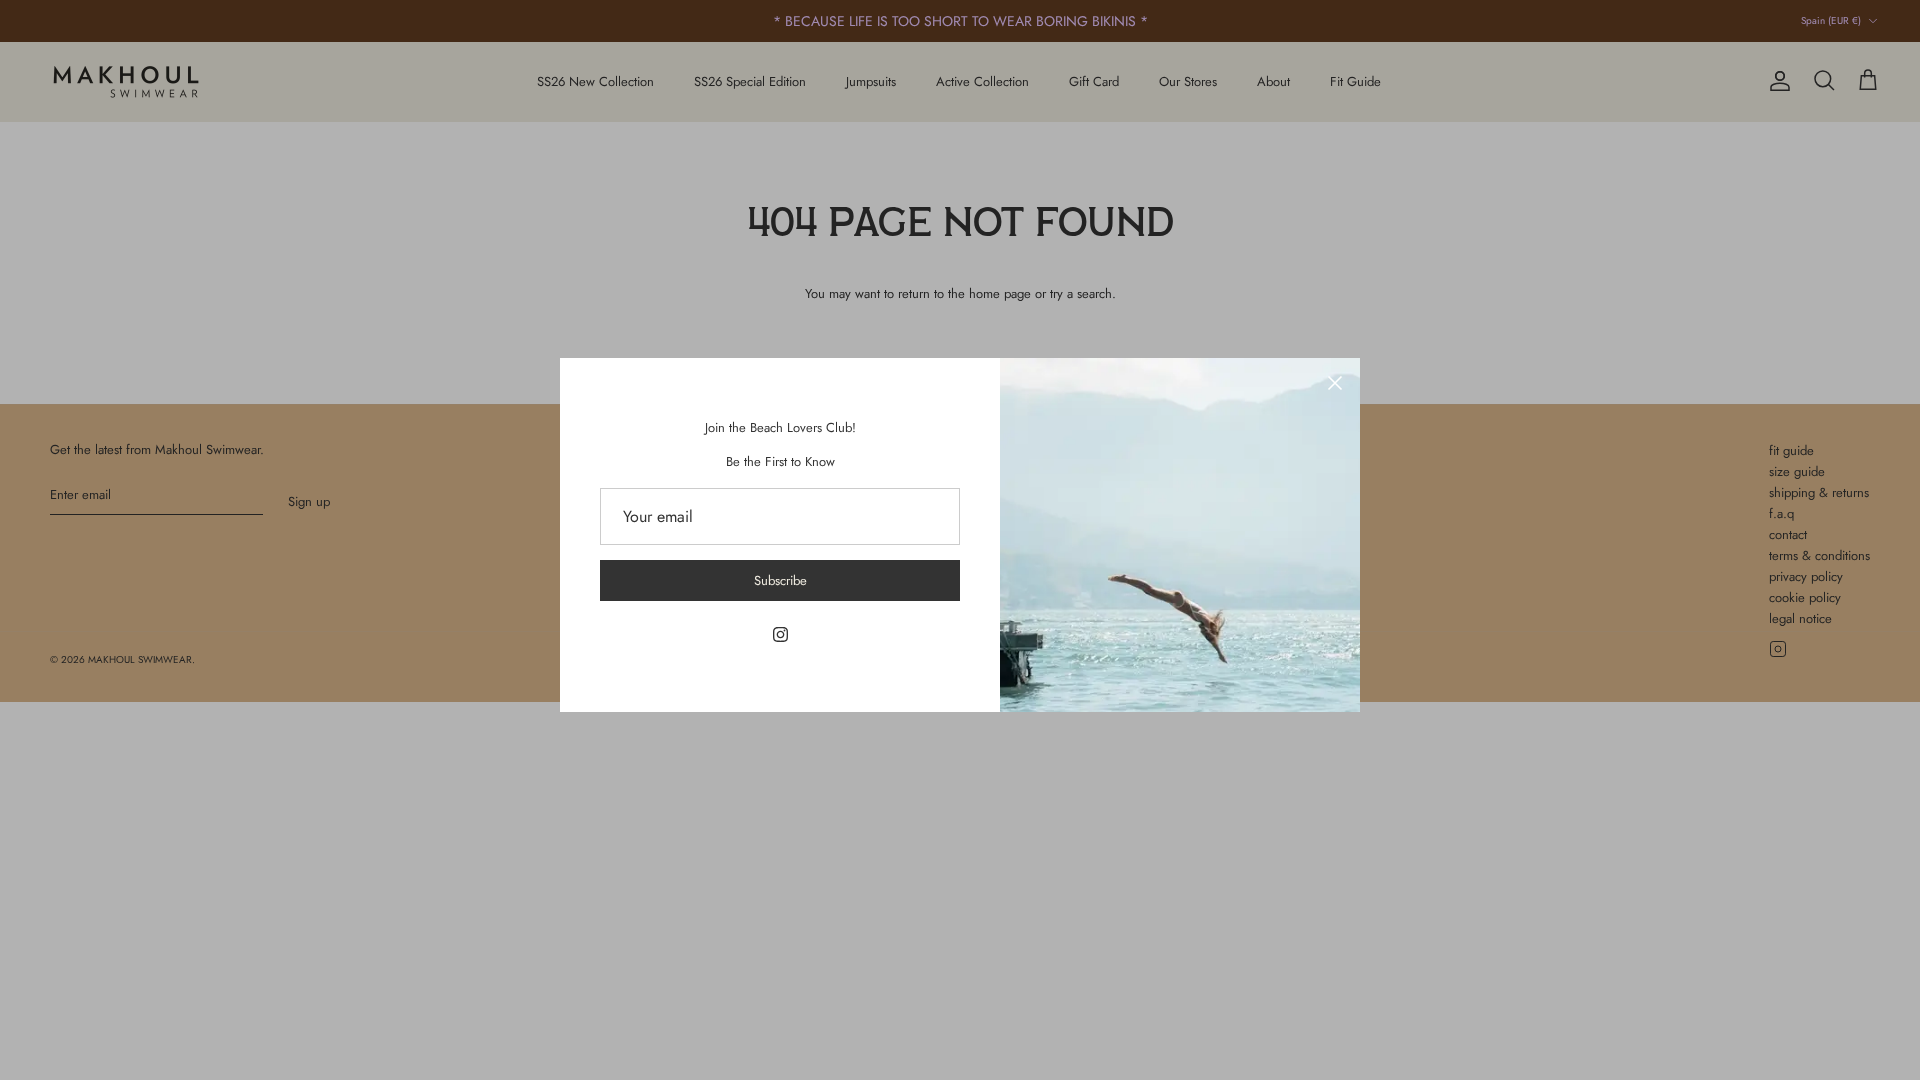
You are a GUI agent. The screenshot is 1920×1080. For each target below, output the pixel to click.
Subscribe (780, 580)
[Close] (1335, 383)
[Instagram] (780, 634)
